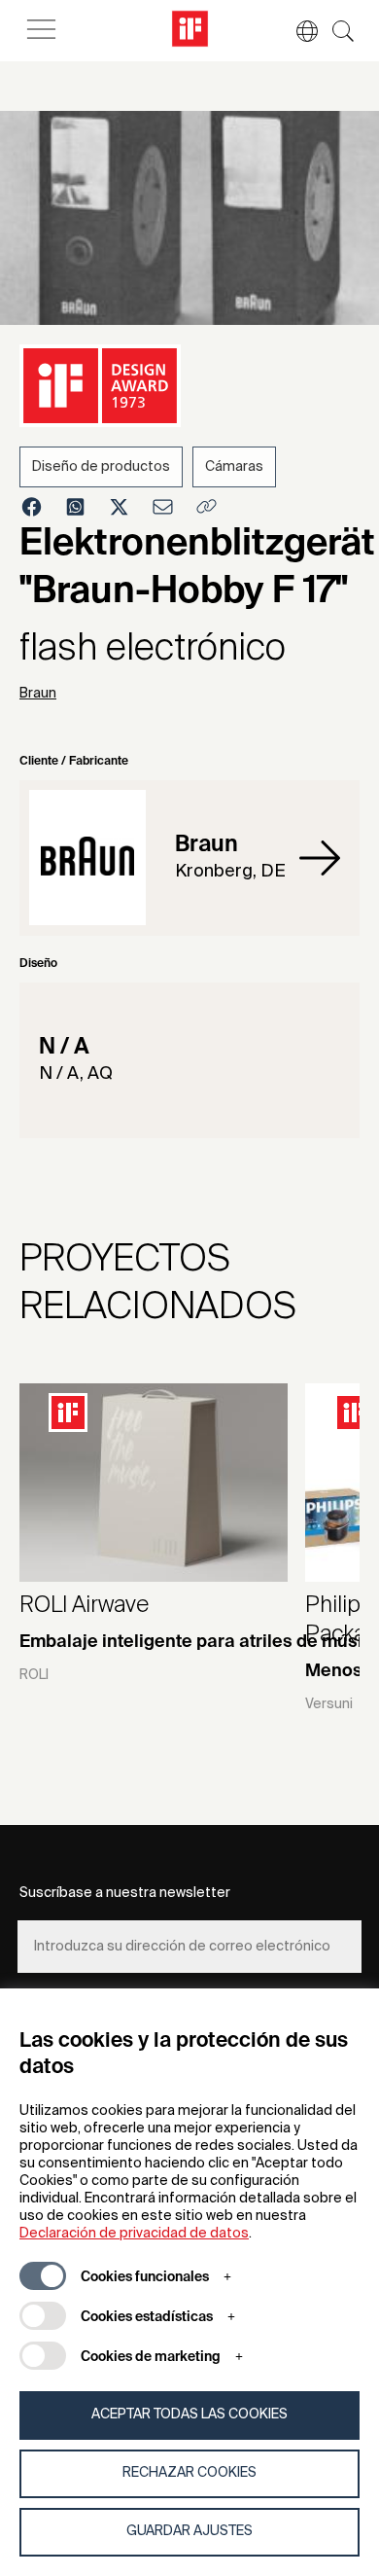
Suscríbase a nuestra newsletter (125, 1893)
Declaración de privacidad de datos (134, 2234)
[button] (297, 31)
